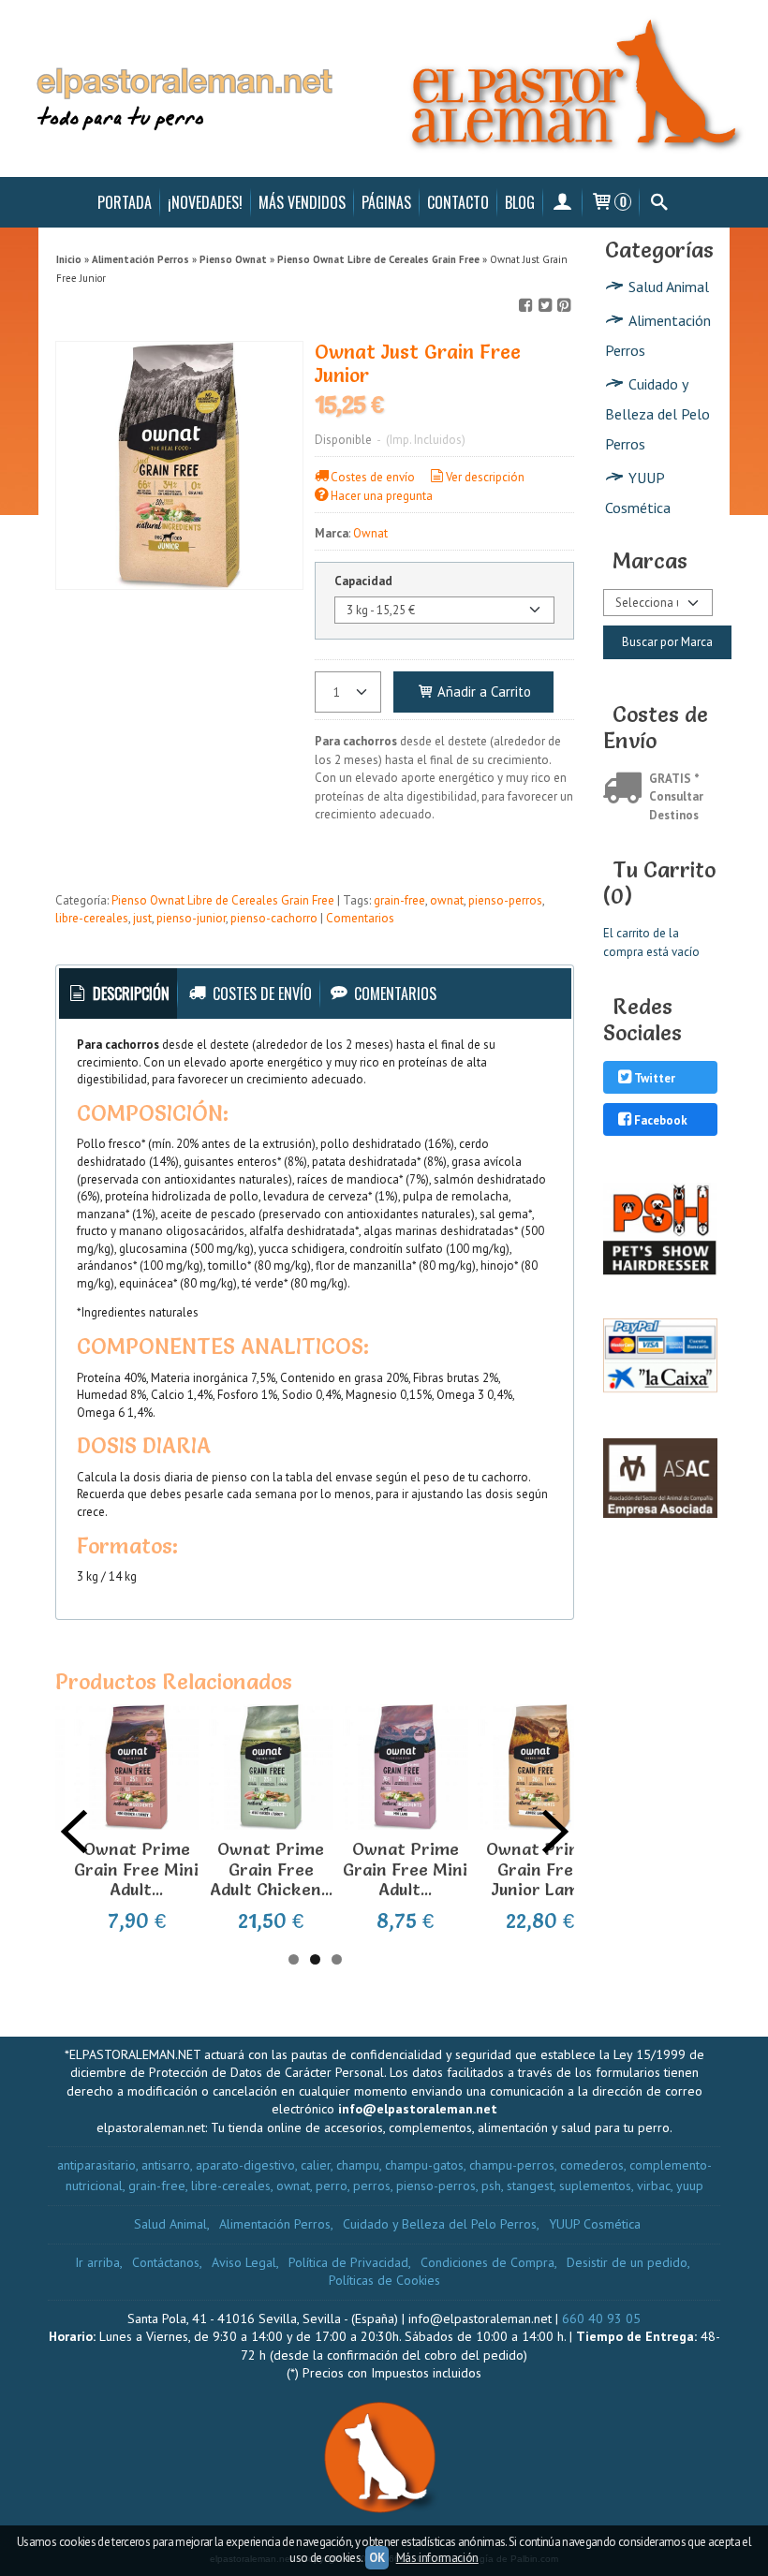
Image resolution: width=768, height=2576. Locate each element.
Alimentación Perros (658, 335)
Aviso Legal (244, 2262)
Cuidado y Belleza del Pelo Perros (657, 414)
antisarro (166, 2165)
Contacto (458, 202)
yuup (690, 2186)
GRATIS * (674, 779)
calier (316, 2165)
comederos (592, 2165)
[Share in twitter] (545, 306)
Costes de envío (373, 477)
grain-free (399, 900)
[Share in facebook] (526, 306)
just (142, 918)
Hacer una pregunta (382, 496)
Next (555, 1832)
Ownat (370, 533)
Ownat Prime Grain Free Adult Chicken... (271, 1869)
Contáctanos (166, 2262)
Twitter (655, 1078)
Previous (74, 1832)
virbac (654, 2186)
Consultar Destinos (676, 806)
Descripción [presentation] (129, 994)
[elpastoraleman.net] (384, 88)
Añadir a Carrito (482, 692)
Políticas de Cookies (384, 2280)
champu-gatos (424, 2165)
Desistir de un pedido (627, 2262)
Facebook (661, 1120)
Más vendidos (302, 202)
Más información (437, 2558)
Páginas (386, 202)
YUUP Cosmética (638, 493)
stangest (530, 2186)
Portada (125, 202)
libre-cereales (92, 918)
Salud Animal (669, 287)
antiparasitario (96, 2165)
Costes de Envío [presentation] (260, 994)
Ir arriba (97, 2262)
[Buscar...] (659, 202)
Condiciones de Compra (487, 2262)
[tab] (118, 994)
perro (332, 2186)
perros (372, 2186)
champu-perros (512, 2165)
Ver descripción (485, 477)
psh (491, 2186)
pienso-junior (191, 918)
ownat (447, 900)
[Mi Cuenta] (562, 202)
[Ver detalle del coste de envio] (626, 790)
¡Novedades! (205, 202)
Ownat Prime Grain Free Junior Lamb (539, 1869)
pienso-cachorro (274, 918)
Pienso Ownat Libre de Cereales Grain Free (223, 900)
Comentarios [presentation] (393, 994)
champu (358, 2165)
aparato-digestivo (245, 2165)
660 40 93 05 (601, 2318)
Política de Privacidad (348, 2262)
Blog (520, 202)
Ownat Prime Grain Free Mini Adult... (136, 1869)
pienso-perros (505, 900)
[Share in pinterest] (564, 306)
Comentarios (360, 918)
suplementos (595, 2186)
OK (377, 2558)
